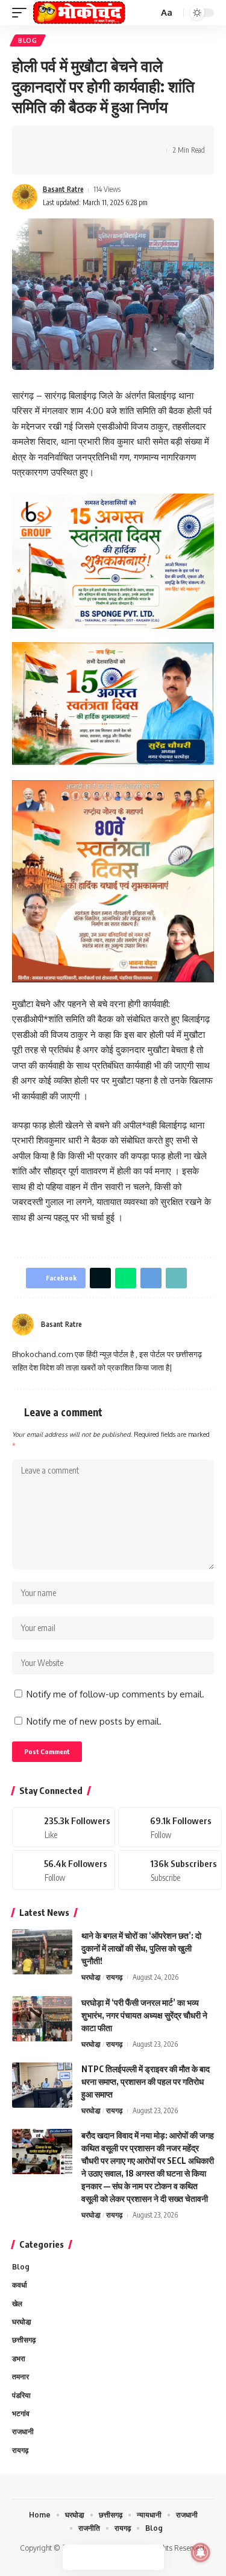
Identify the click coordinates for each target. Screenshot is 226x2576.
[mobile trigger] (22, 13)
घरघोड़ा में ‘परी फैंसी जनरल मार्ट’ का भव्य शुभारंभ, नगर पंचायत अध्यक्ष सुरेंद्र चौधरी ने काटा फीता (144, 2015)
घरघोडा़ (91, 1977)
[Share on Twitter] (58, 139)
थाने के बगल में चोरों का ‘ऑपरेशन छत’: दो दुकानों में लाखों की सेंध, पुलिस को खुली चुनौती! (141, 1948)
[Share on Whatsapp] (77, 139)
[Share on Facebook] (39, 139)
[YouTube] (195, 1325)
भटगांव (21, 2413)
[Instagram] (209, 1325)
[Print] (133, 139)
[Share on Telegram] (95, 139)
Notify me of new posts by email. (94, 1721)
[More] (39, 161)
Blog (28, 40)
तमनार (20, 2377)
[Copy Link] (114, 139)
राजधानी (23, 2431)
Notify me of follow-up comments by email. (115, 1694)
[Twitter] (170, 1827)
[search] (148, 13)
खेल (17, 2304)
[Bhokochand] (79, 13)
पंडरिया (21, 2395)
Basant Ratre (63, 189)
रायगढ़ (114, 1977)
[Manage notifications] (201, 2552)
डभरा (19, 2358)
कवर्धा (20, 2285)
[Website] (165, 1325)
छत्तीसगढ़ (24, 2340)
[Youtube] (170, 1870)
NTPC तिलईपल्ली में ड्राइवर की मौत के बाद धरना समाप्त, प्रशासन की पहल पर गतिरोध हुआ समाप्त (146, 2081)
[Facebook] (180, 1325)
